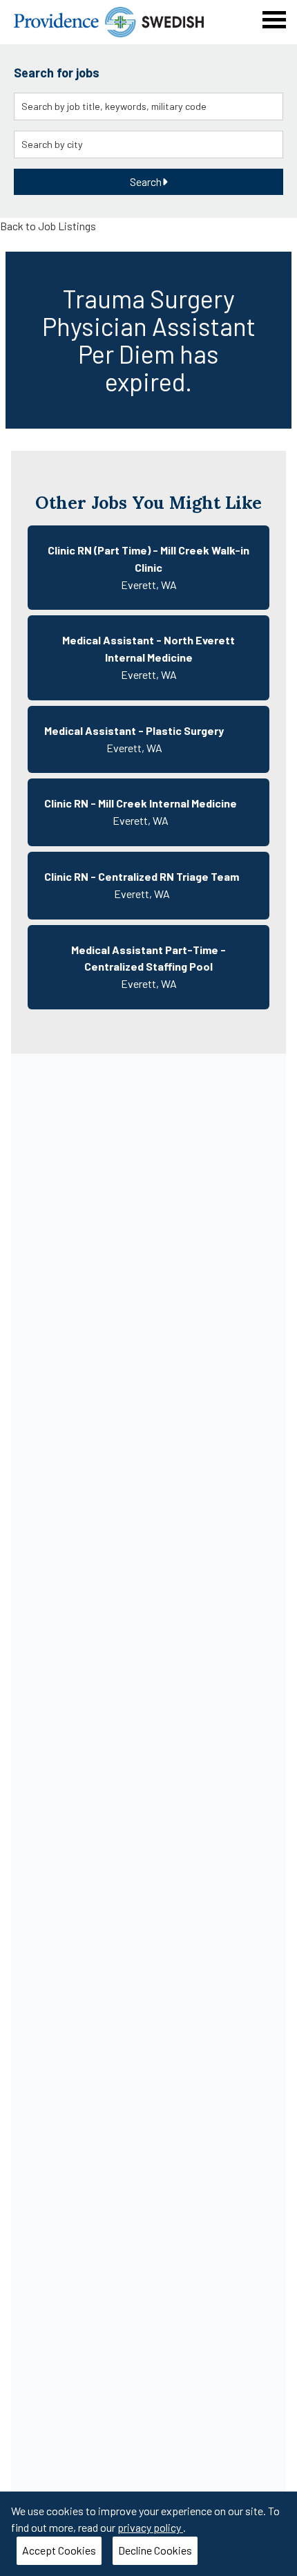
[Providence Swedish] (109, 20)
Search (146, 181)
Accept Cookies (59, 2550)
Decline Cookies (155, 2550)
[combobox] (148, 106)
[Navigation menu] (274, 20)
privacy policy (150, 2527)
